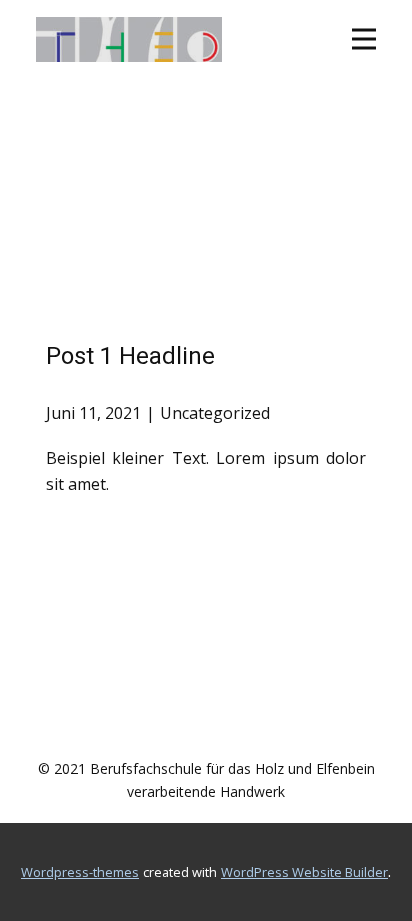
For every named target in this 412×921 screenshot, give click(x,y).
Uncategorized (215, 413)
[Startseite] (129, 39)
